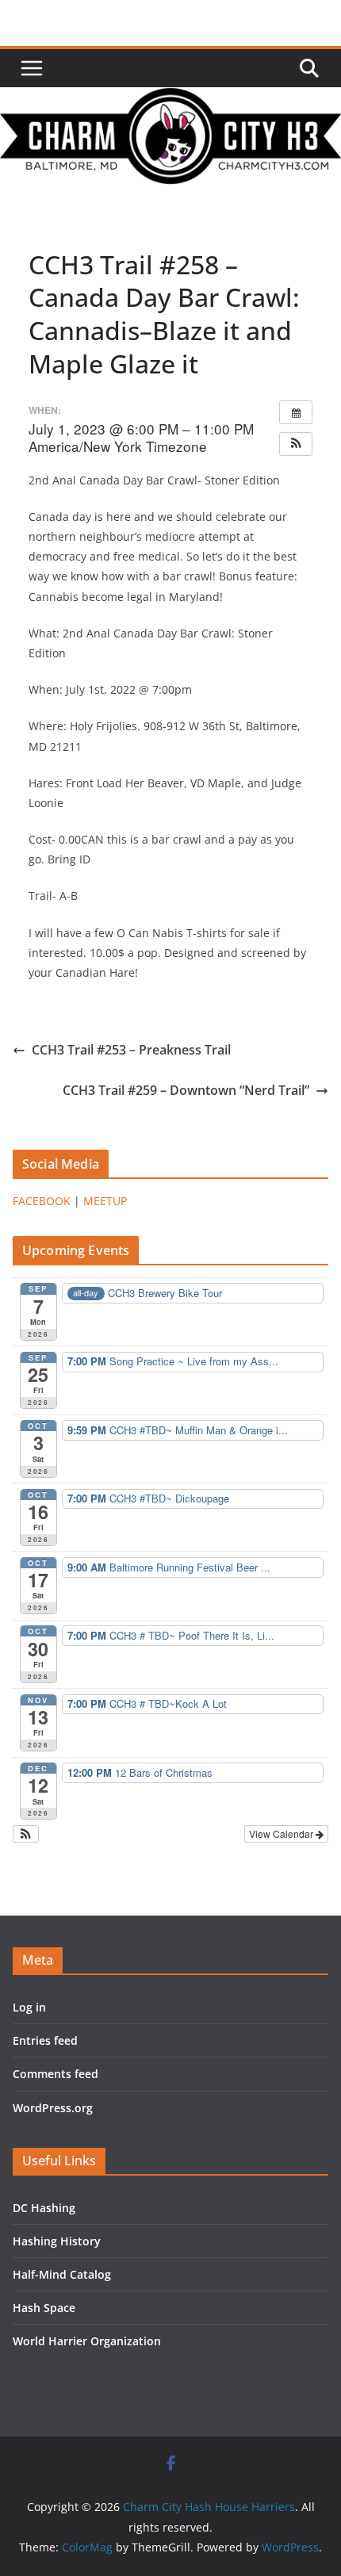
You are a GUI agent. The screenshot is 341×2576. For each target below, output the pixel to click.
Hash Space (44, 2308)
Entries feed (45, 2040)
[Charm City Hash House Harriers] (170, 98)
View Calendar (282, 1833)
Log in (29, 2007)
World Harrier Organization (87, 2341)
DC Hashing (44, 2208)
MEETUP (105, 1201)
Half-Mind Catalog (62, 2274)
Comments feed (56, 2074)
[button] (296, 444)
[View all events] (296, 412)
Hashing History (57, 2241)
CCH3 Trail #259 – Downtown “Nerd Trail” (186, 1090)
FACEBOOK (42, 1201)
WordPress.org (53, 2108)
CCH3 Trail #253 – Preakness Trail (131, 1050)
